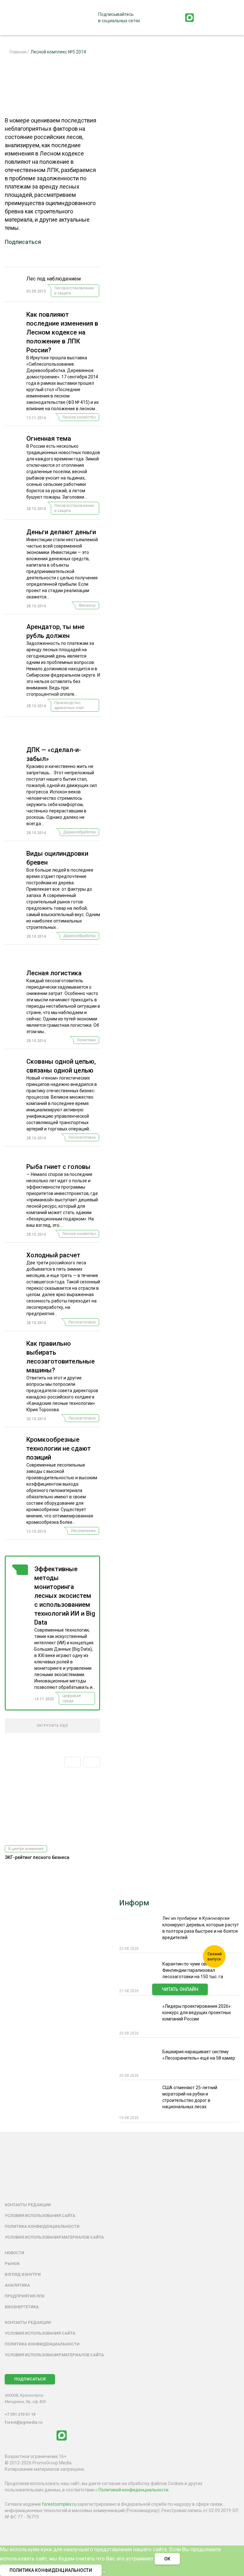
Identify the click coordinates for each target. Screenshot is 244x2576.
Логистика (86, 1040)
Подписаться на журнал (180, 2003)
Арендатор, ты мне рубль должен (55, 631)
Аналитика (17, 2285)
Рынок (12, 2264)
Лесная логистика (54, 973)
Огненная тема (49, 439)
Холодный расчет (53, 1255)
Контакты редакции (28, 2205)
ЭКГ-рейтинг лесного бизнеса (37, 1857)
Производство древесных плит (69, 705)
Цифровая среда (71, 1698)
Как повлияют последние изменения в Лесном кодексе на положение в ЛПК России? (62, 332)
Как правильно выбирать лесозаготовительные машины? (61, 1357)
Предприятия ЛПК (25, 2296)
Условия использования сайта (40, 2216)
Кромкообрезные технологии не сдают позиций (59, 1448)
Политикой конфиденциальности (133, 2490)
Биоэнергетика (22, 2307)
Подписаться (23, 242)
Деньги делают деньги (61, 532)
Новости (14, 2253)
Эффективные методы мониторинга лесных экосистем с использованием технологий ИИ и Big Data (65, 1596)
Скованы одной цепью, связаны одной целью (61, 1066)
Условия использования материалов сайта (54, 2237)
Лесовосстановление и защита (74, 291)
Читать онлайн (180, 1989)
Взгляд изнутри (23, 2274)
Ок (167, 2559)
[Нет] (104, 2572)
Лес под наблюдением (54, 279)
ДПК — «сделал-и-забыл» (54, 754)
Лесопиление (83, 1531)
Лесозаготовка (82, 1137)
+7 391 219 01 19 (20, 2414)
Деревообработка (79, 832)
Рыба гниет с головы (58, 1167)
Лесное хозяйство (79, 417)
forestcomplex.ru (59, 2504)
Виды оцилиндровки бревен (57, 858)
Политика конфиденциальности (42, 2226)
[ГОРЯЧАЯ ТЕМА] (20, 1635)
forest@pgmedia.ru (24, 2422)
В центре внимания (26, 1849)
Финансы (87, 605)
